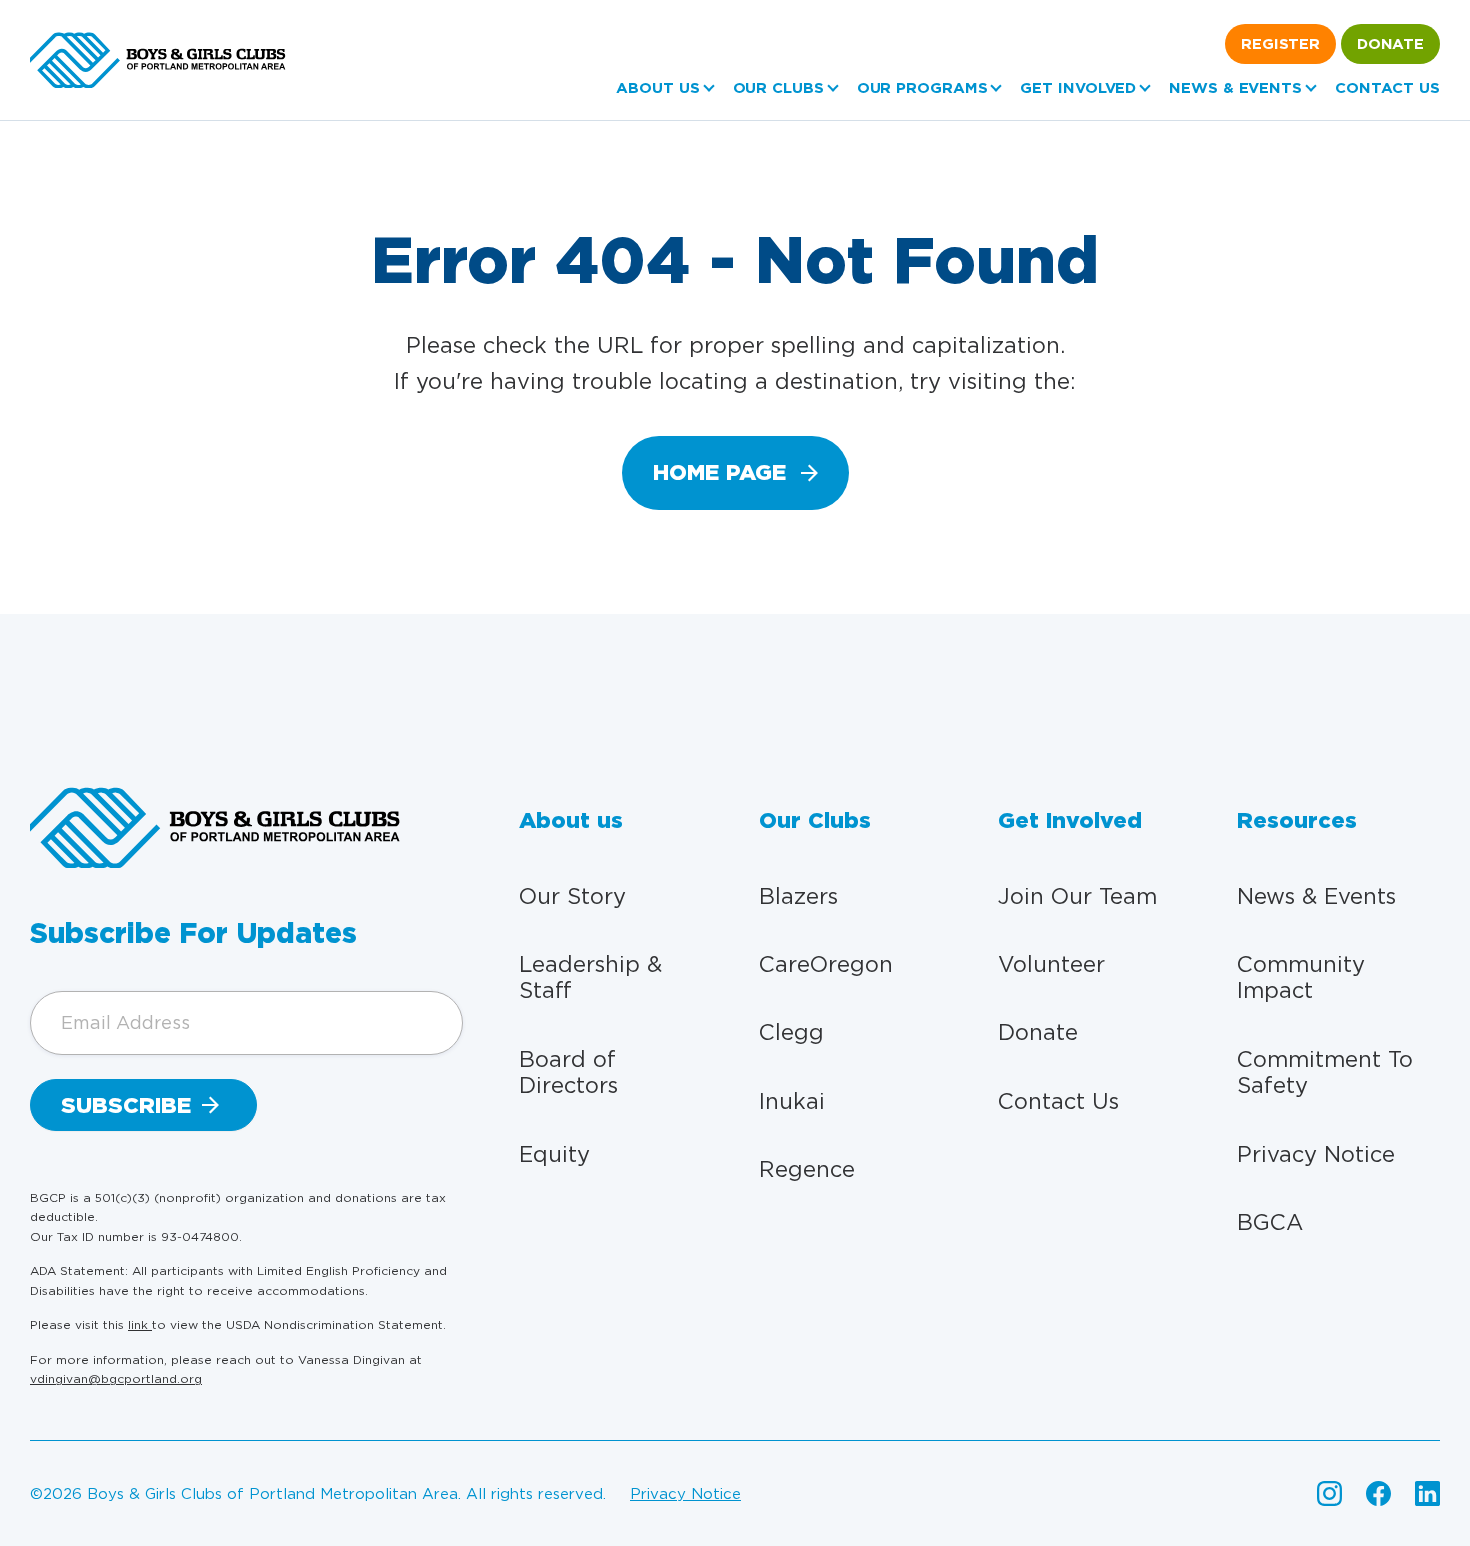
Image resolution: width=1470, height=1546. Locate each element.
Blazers (798, 896)
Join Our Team (1077, 896)
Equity (554, 1154)
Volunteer (1051, 964)
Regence (807, 1169)
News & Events (1235, 88)
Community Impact (1301, 977)
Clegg (791, 1032)
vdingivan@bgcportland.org (116, 1378)
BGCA (1270, 1222)
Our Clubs (778, 88)
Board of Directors (568, 1072)
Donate (1390, 44)
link (140, 1324)
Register (1280, 44)
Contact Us (1387, 88)
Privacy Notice (1316, 1154)
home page (719, 472)
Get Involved (1078, 88)
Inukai (792, 1101)
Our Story (572, 896)
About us (657, 88)
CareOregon (826, 964)
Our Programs (922, 88)
